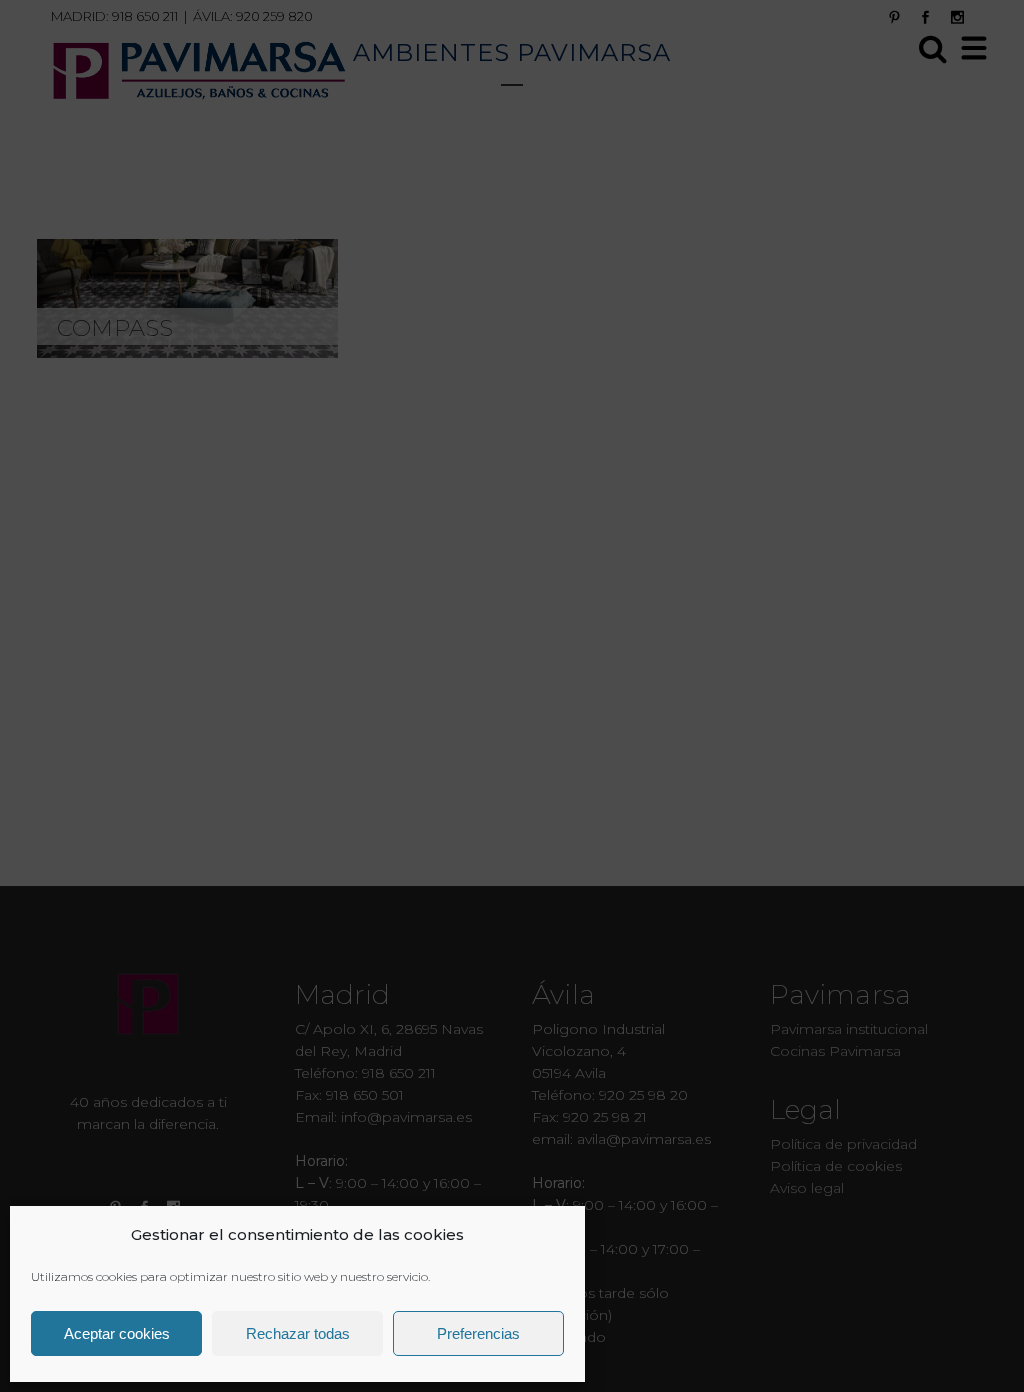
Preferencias (478, 1333)
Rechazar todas (298, 1333)
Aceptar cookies (117, 1333)
